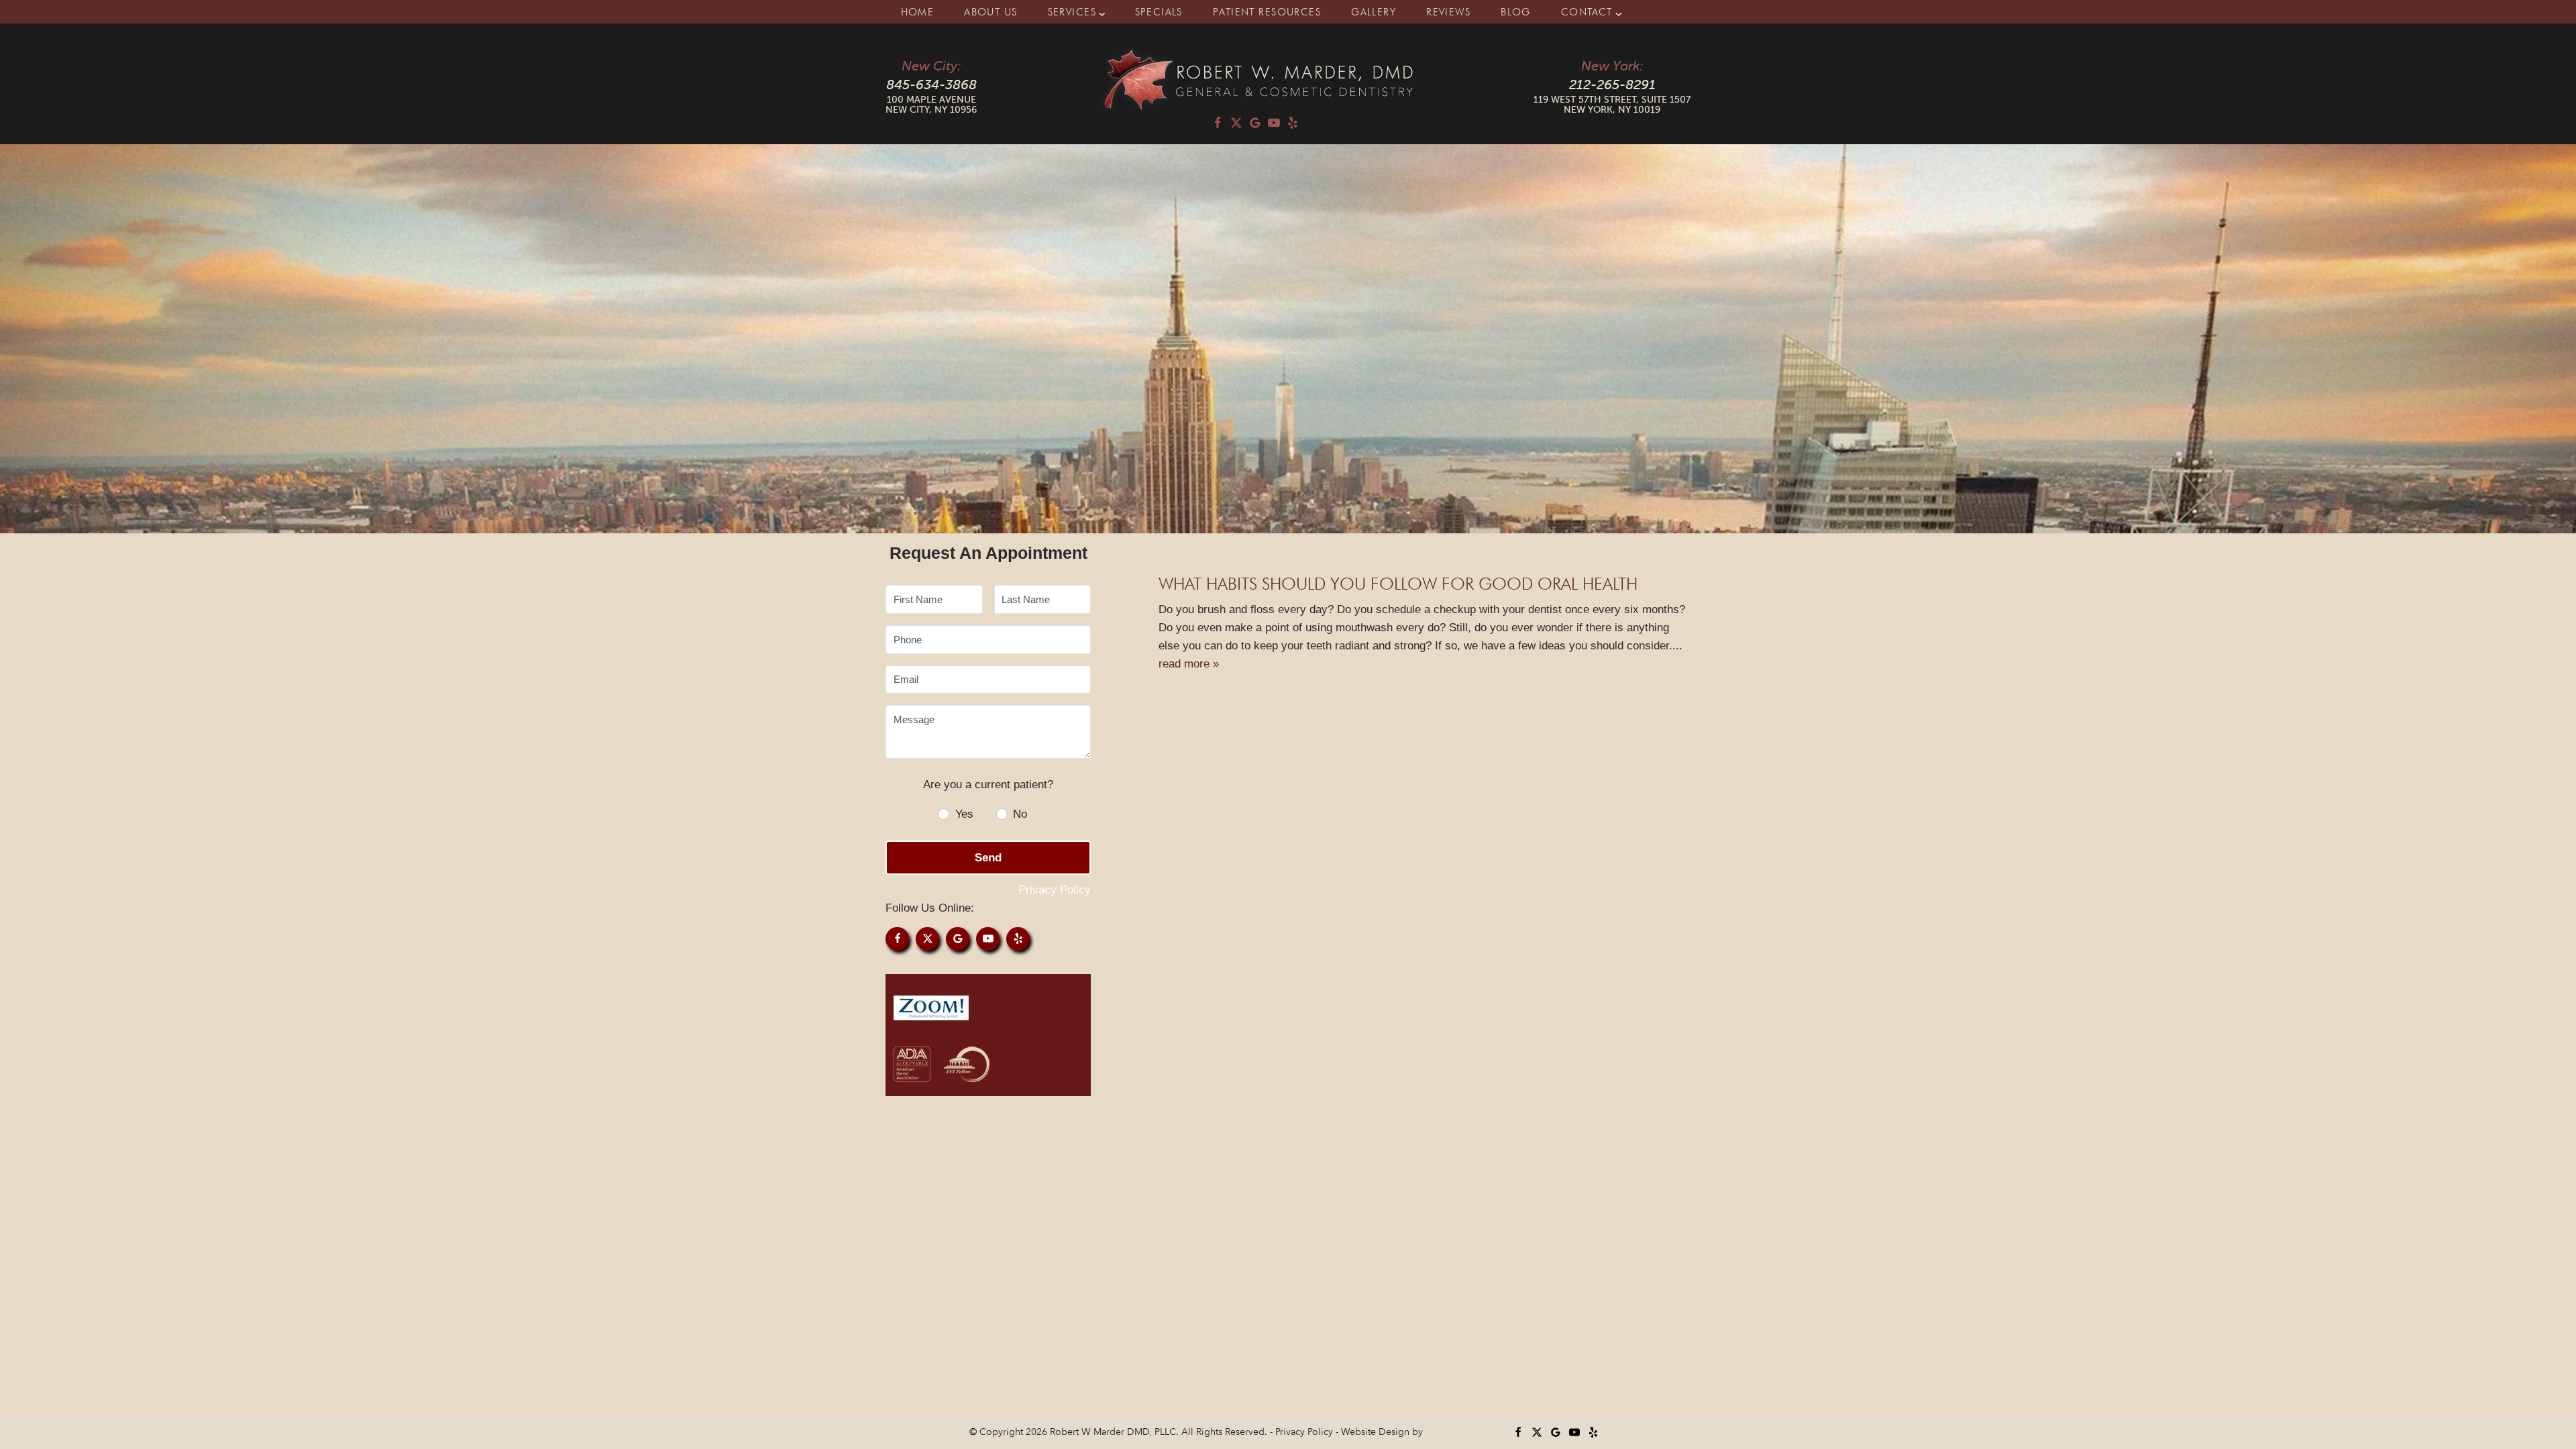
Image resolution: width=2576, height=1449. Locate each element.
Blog (1516, 12)
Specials (1159, 12)
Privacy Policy (1055, 890)
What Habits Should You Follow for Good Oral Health (1398, 584)
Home (918, 12)
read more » (1189, 664)
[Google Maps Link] (1255, 125)
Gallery (1374, 12)
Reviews (1448, 12)
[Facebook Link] (1218, 125)
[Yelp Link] (1293, 125)
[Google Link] (958, 939)
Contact (1587, 12)
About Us (990, 12)
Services (1072, 12)
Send (988, 858)
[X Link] (1236, 125)
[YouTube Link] (1274, 125)
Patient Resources (1267, 12)
